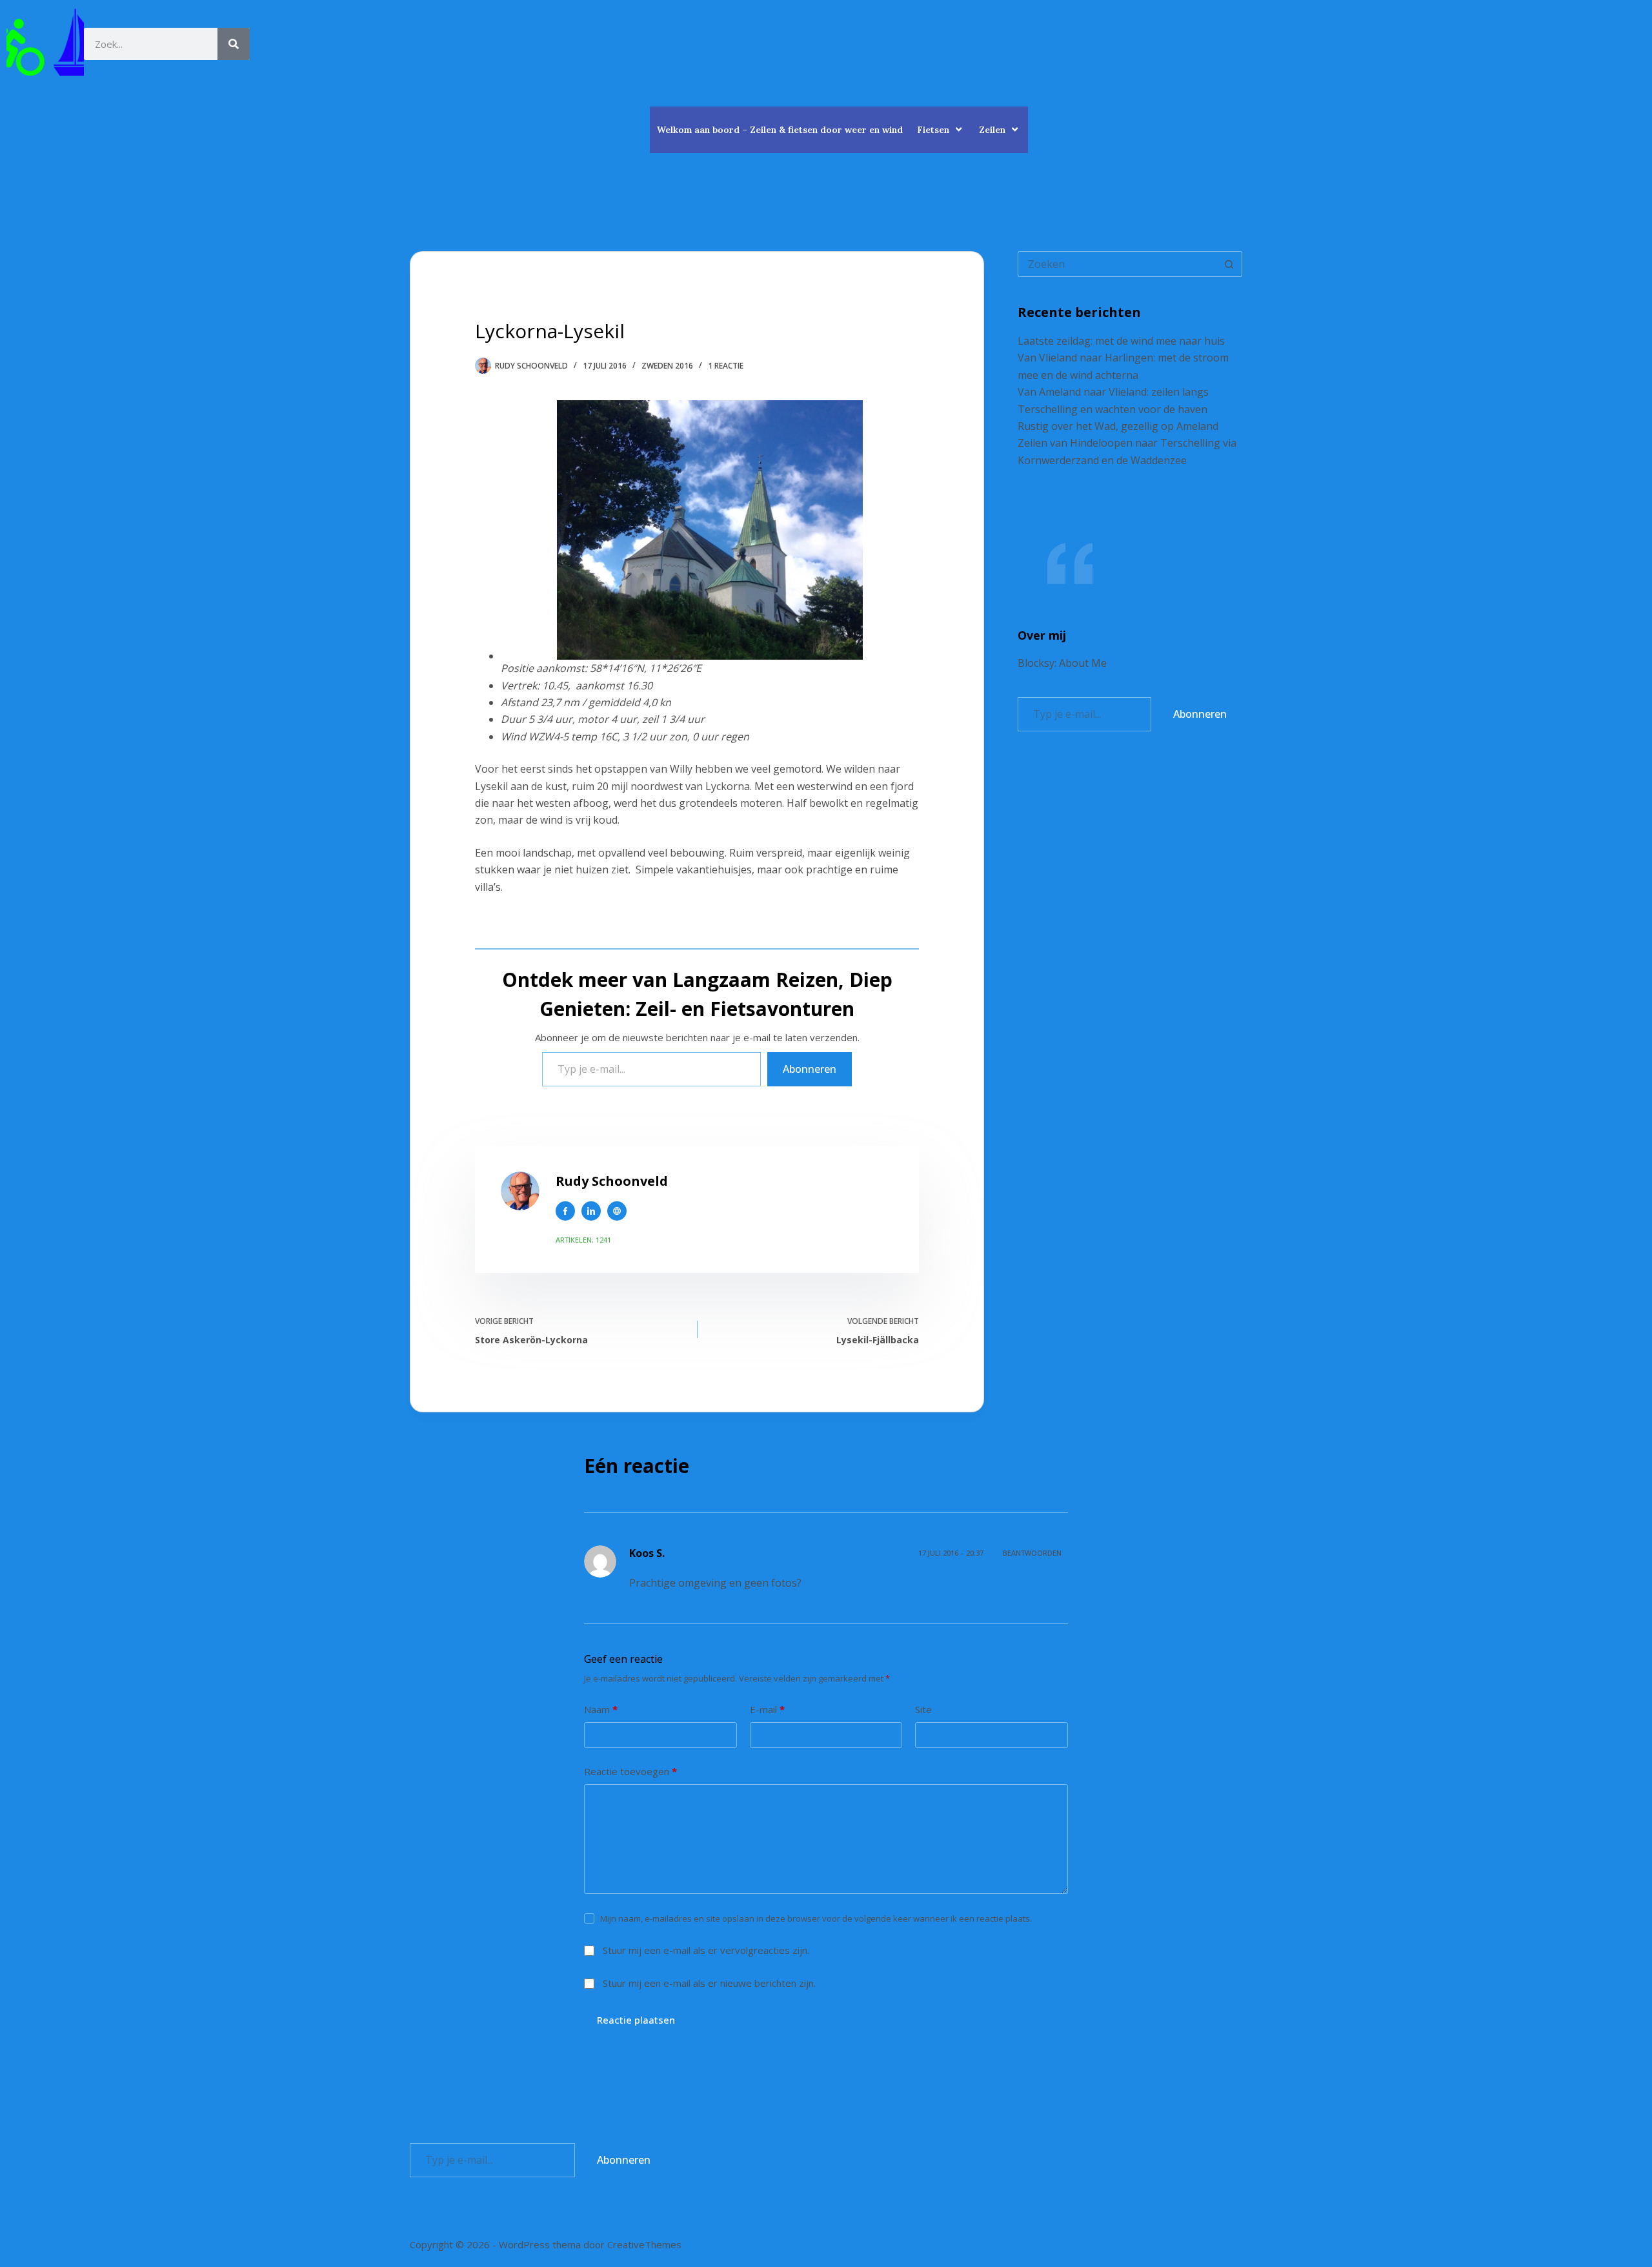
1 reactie (726, 366)
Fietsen (933, 130)
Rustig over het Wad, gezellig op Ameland (1118, 426)
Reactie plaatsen (636, 2020)
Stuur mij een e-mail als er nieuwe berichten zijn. (709, 1983)
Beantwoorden (1032, 1553)
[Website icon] (617, 1211)
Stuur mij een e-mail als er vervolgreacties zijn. (706, 1950)
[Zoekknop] (1229, 264)
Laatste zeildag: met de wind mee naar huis (1121, 341)
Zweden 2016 (667, 366)
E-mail (767, 1709)
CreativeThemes (644, 2244)
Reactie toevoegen (630, 1771)
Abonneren (810, 1069)
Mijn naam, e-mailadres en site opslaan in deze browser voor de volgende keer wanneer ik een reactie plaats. (816, 1918)
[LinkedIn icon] (591, 1211)
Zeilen (992, 130)
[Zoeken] (234, 44)
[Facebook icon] (565, 1211)
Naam (601, 1709)
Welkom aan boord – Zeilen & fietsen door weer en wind (780, 130)
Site (923, 1709)
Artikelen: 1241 (583, 1240)
